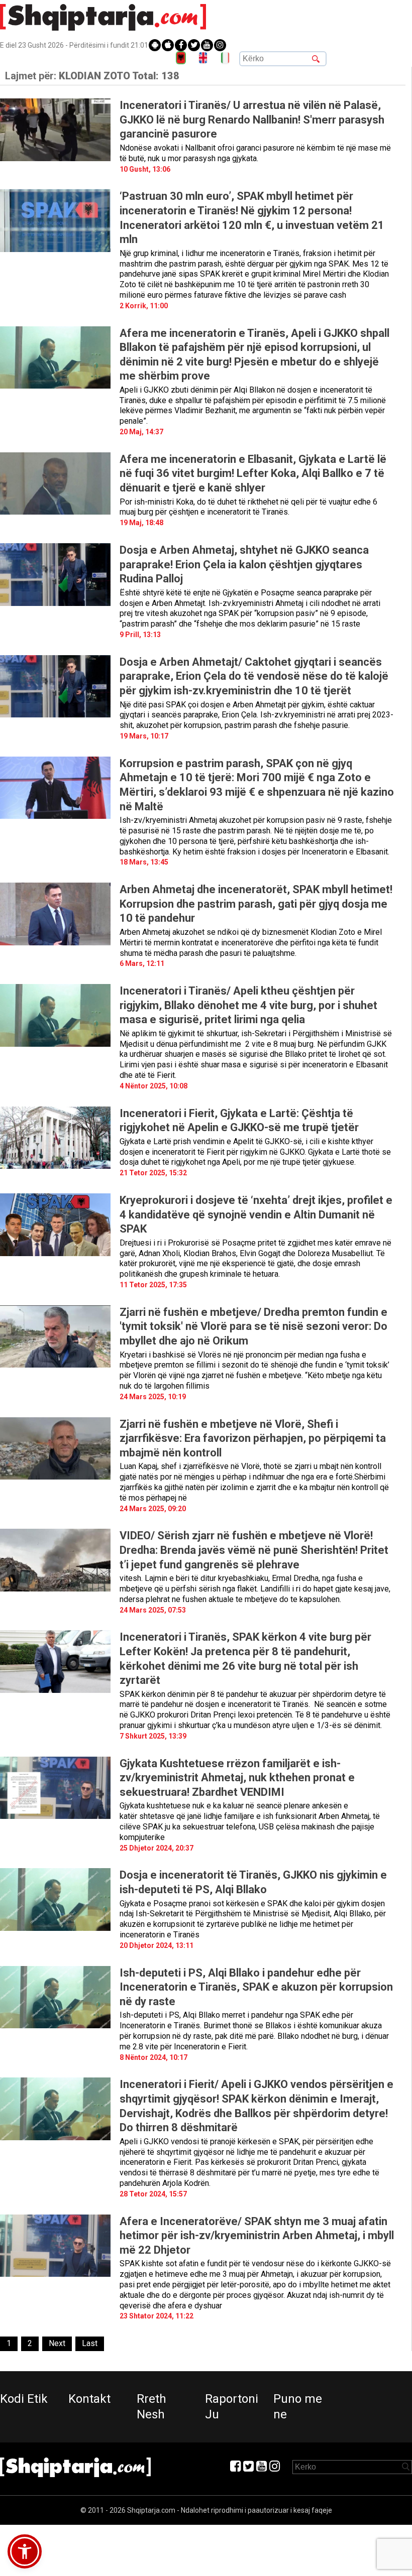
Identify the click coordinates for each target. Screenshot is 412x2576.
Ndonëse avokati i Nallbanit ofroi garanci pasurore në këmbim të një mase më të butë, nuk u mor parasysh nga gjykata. (255, 153)
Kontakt (89, 2399)
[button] (25, 2551)
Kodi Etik (24, 2399)
